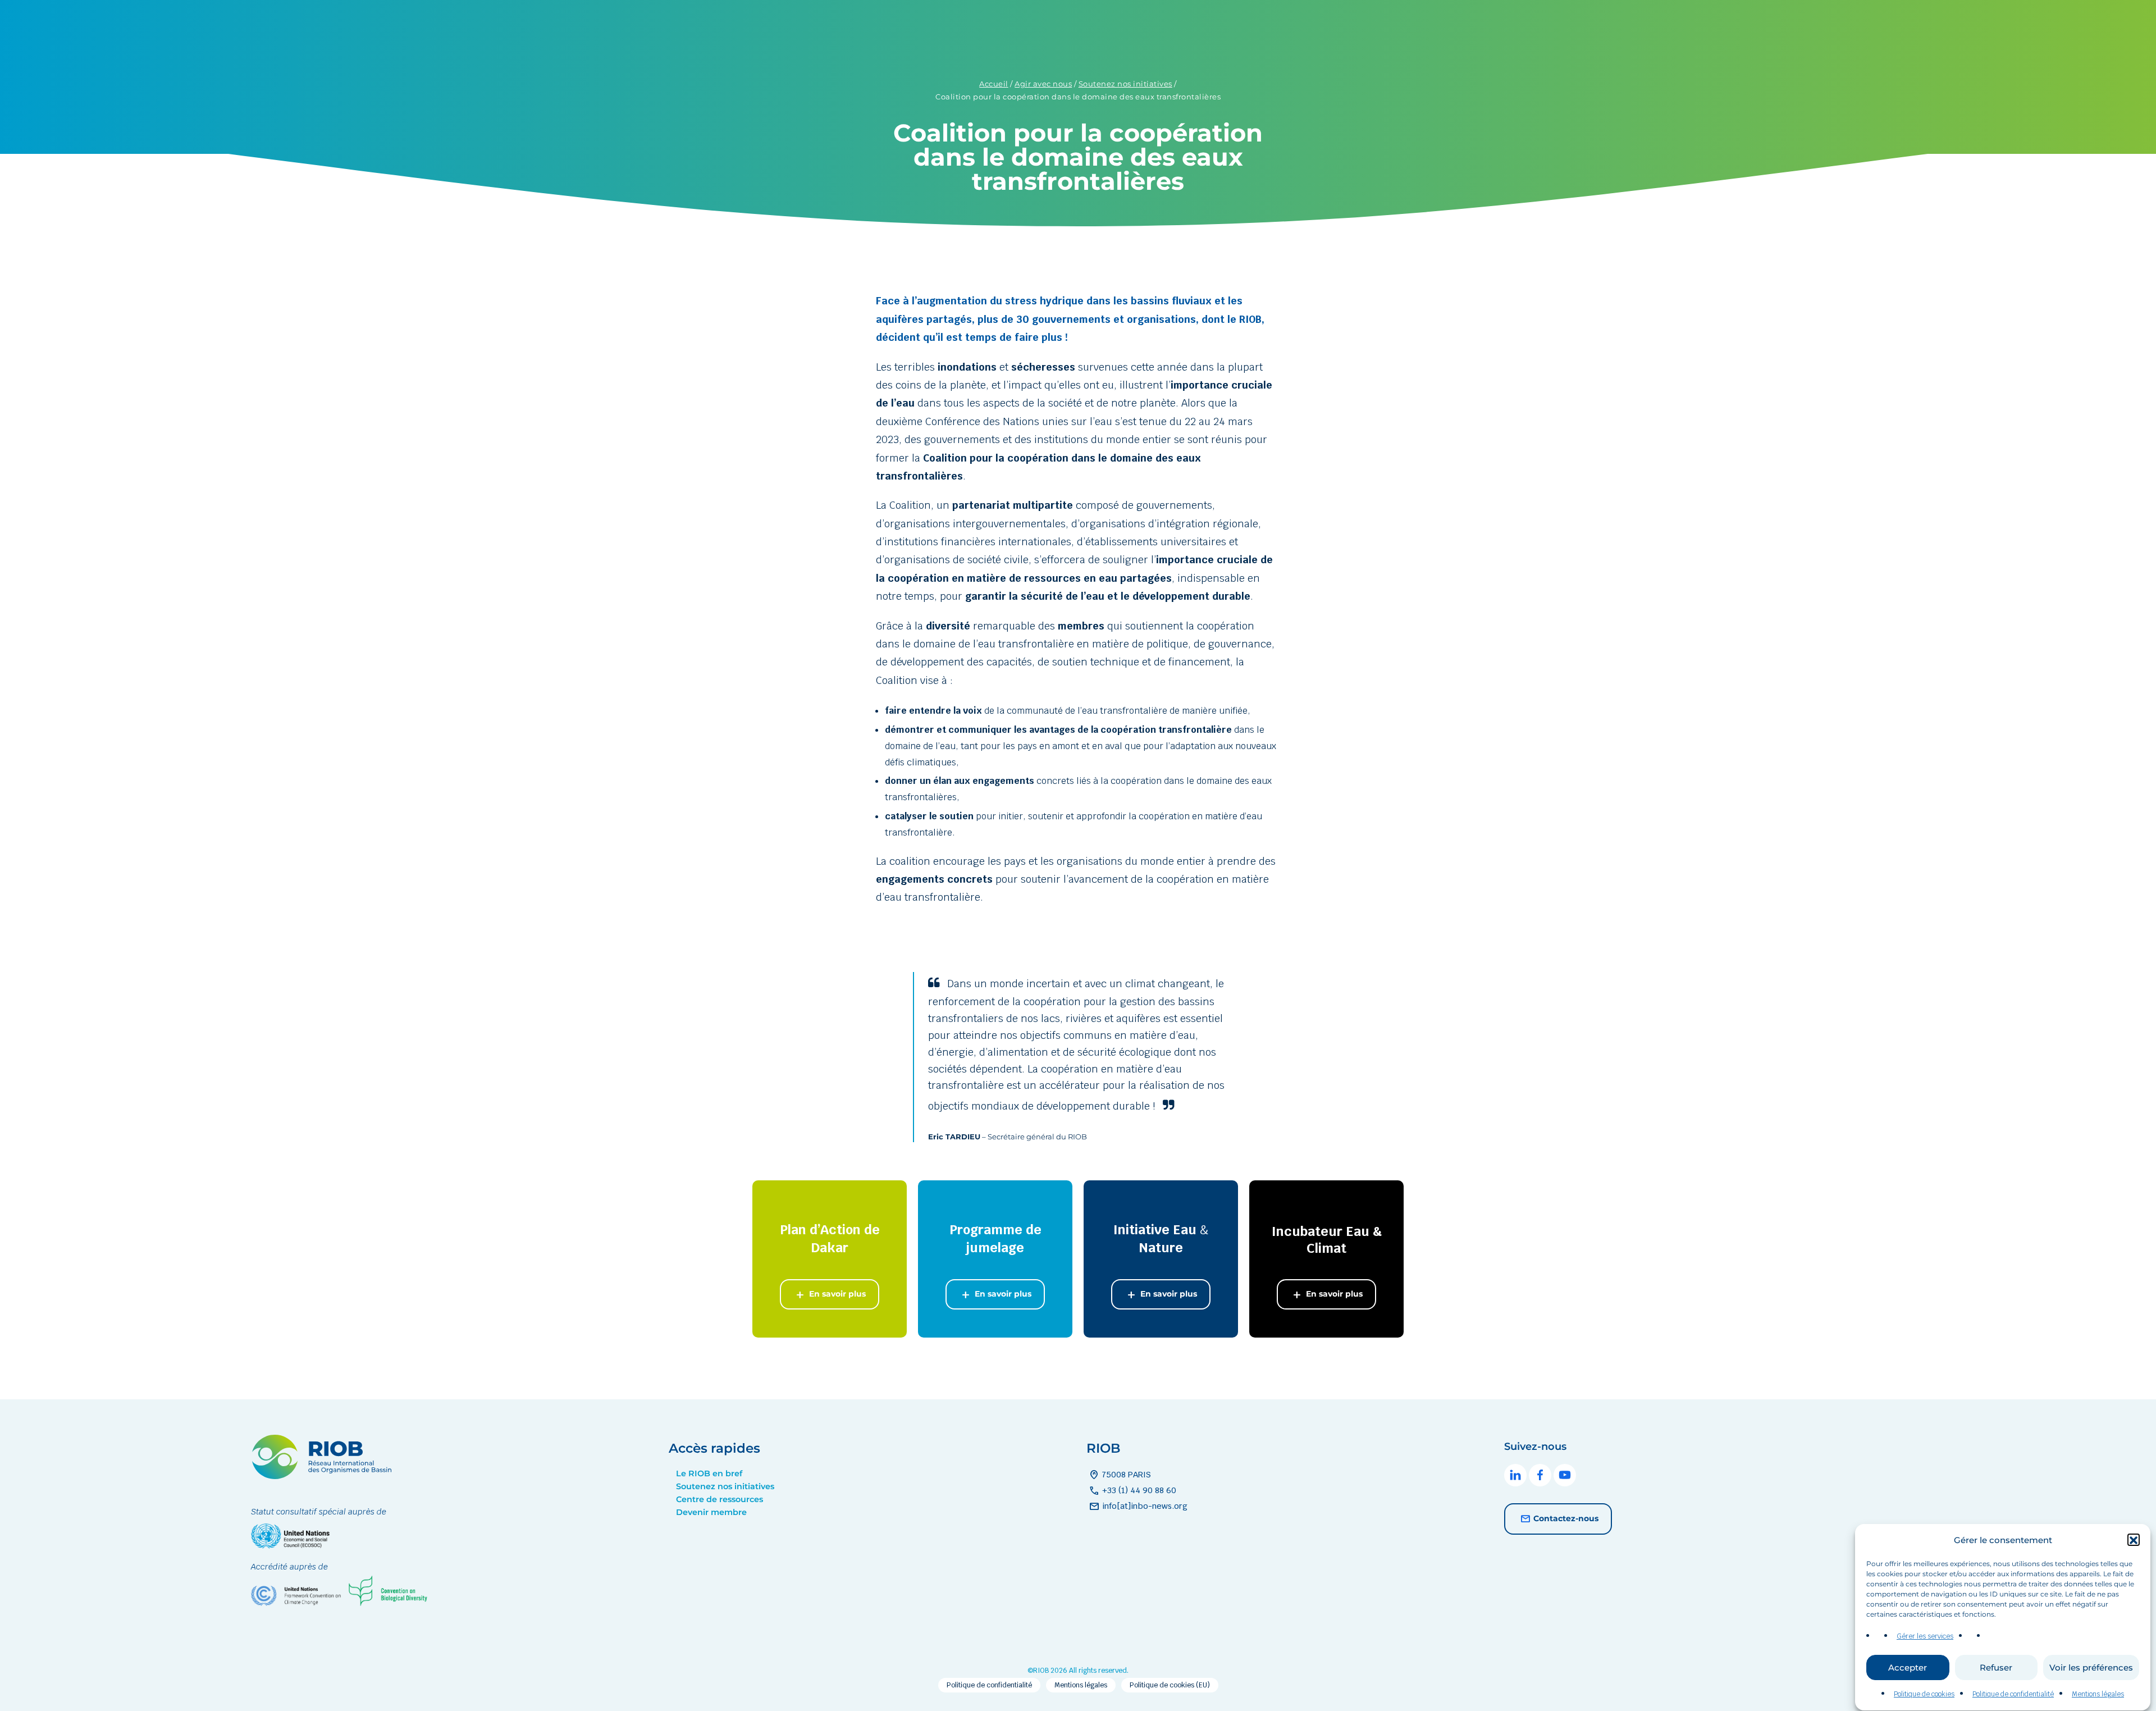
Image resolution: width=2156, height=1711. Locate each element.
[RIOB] (321, 1476)
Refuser (1996, 1668)
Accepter (1908, 1668)
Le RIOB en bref (709, 1473)
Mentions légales (2098, 1695)
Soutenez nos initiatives (1125, 84)
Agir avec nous (1043, 84)
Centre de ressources (720, 1499)
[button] (2134, 1540)
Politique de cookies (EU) (1170, 1685)
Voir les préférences (2091, 1668)
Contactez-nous (1566, 1518)
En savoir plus (836, 1294)
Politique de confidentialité (2013, 1695)
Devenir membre (711, 1512)
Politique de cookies (1924, 1695)
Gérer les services (1925, 1636)
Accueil (994, 84)
